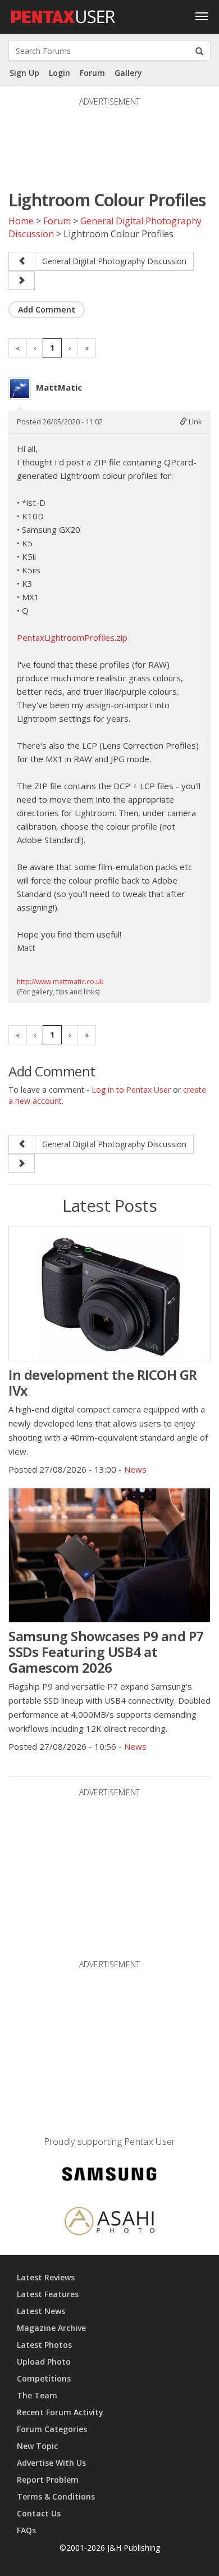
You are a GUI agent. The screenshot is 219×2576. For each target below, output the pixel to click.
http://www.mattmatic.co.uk (60, 982)
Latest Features (48, 2294)
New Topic (37, 2446)
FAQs (26, 2530)
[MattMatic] (20, 388)
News (135, 1469)
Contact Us (39, 2513)
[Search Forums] (199, 51)
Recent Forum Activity (60, 2412)
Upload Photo (44, 2362)
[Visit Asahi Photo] (109, 2223)
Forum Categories (52, 2429)
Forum (92, 73)
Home (21, 221)
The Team (37, 2395)
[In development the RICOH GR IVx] (109, 1293)
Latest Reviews (46, 2277)
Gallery (128, 73)
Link (195, 422)
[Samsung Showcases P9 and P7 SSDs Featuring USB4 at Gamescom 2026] (109, 1555)
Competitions (44, 2378)
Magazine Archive (51, 2328)
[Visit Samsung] (109, 2176)
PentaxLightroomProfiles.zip (72, 637)
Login (60, 73)
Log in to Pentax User (131, 1090)
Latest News (41, 2311)
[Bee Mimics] (21, 280)
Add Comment (47, 309)
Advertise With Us (51, 2463)
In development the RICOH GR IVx (103, 1382)
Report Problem (48, 2480)
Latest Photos (44, 2345)
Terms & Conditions (56, 2496)
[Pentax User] (63, 14)
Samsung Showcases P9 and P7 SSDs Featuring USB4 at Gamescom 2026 (106, 1652)
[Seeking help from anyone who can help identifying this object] (22, 261)
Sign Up (24, 73)
